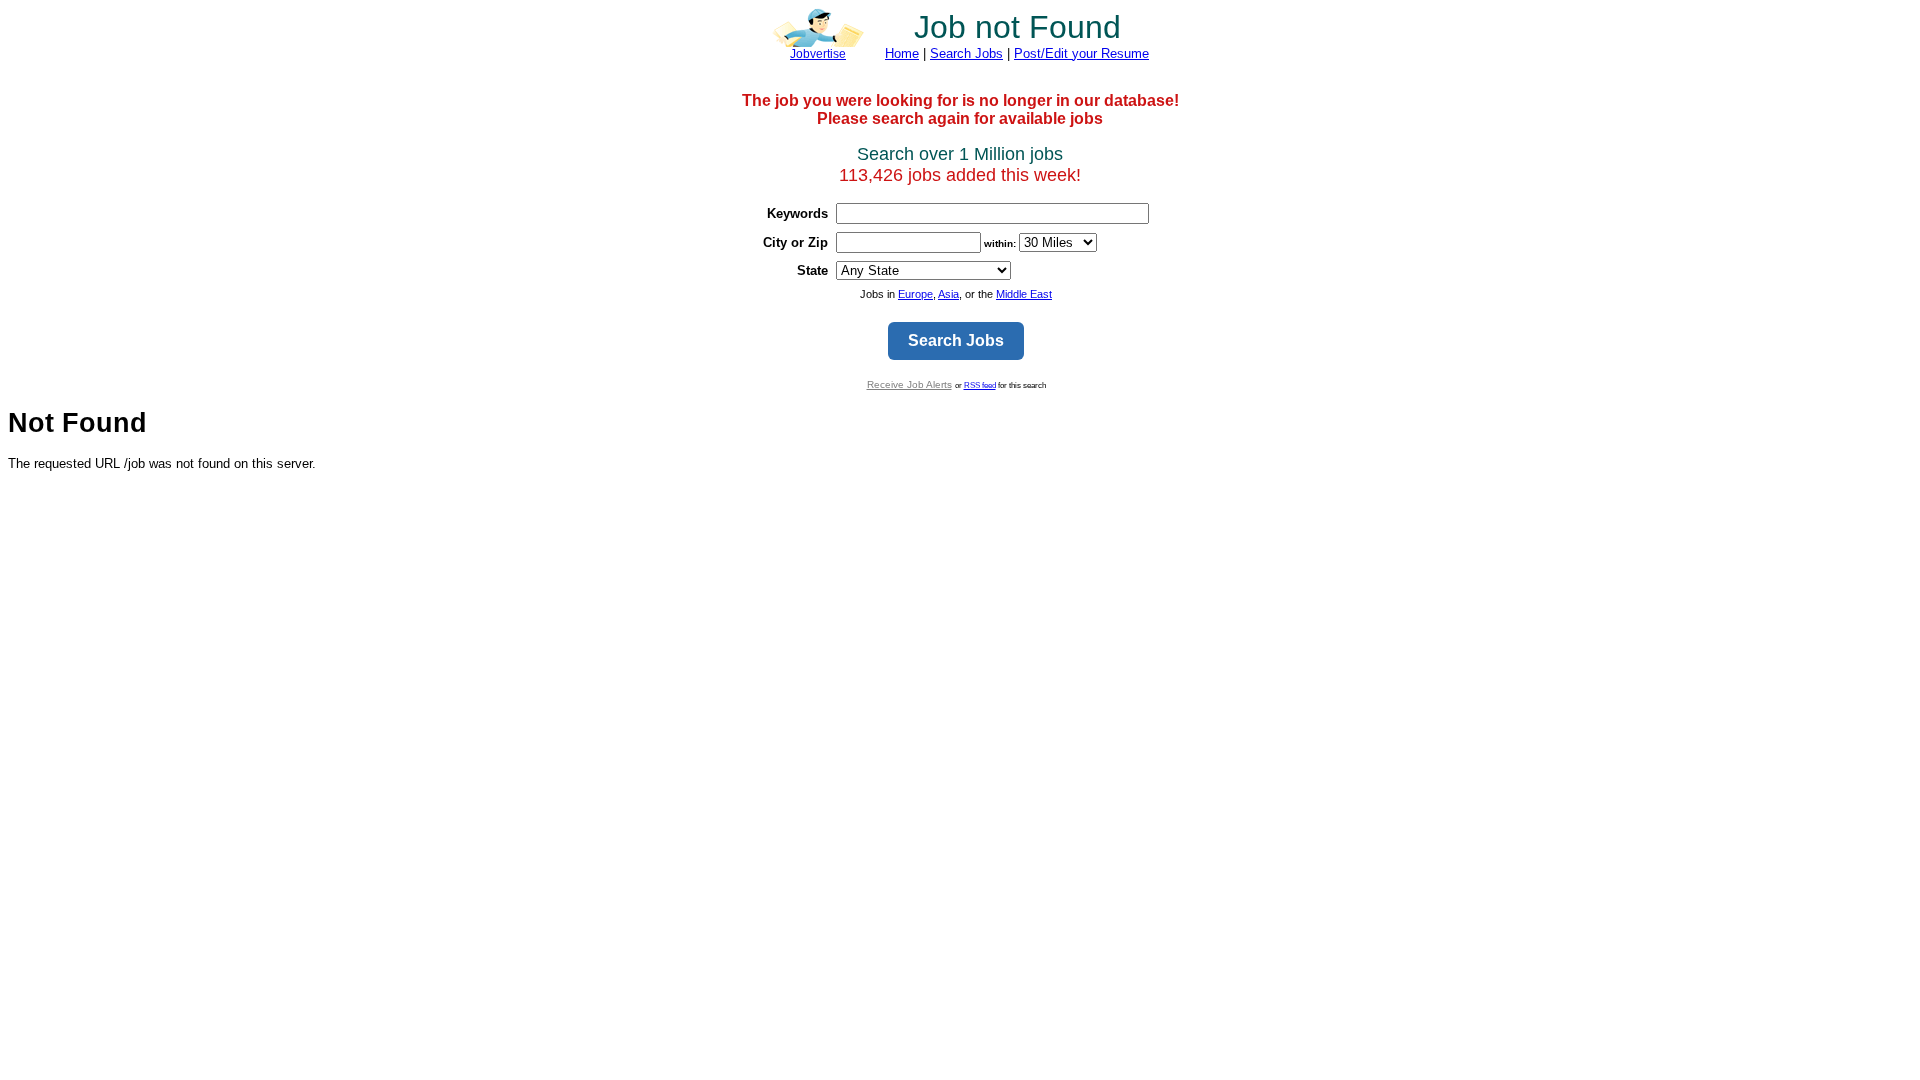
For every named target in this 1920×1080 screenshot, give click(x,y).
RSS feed (980, 385)
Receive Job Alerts (909, 384)
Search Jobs (966, 53)
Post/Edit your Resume (1081, 53)
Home (902, 53)
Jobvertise (818, 54)
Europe (915, 294)
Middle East (1024, 294)
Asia (948, 294)
